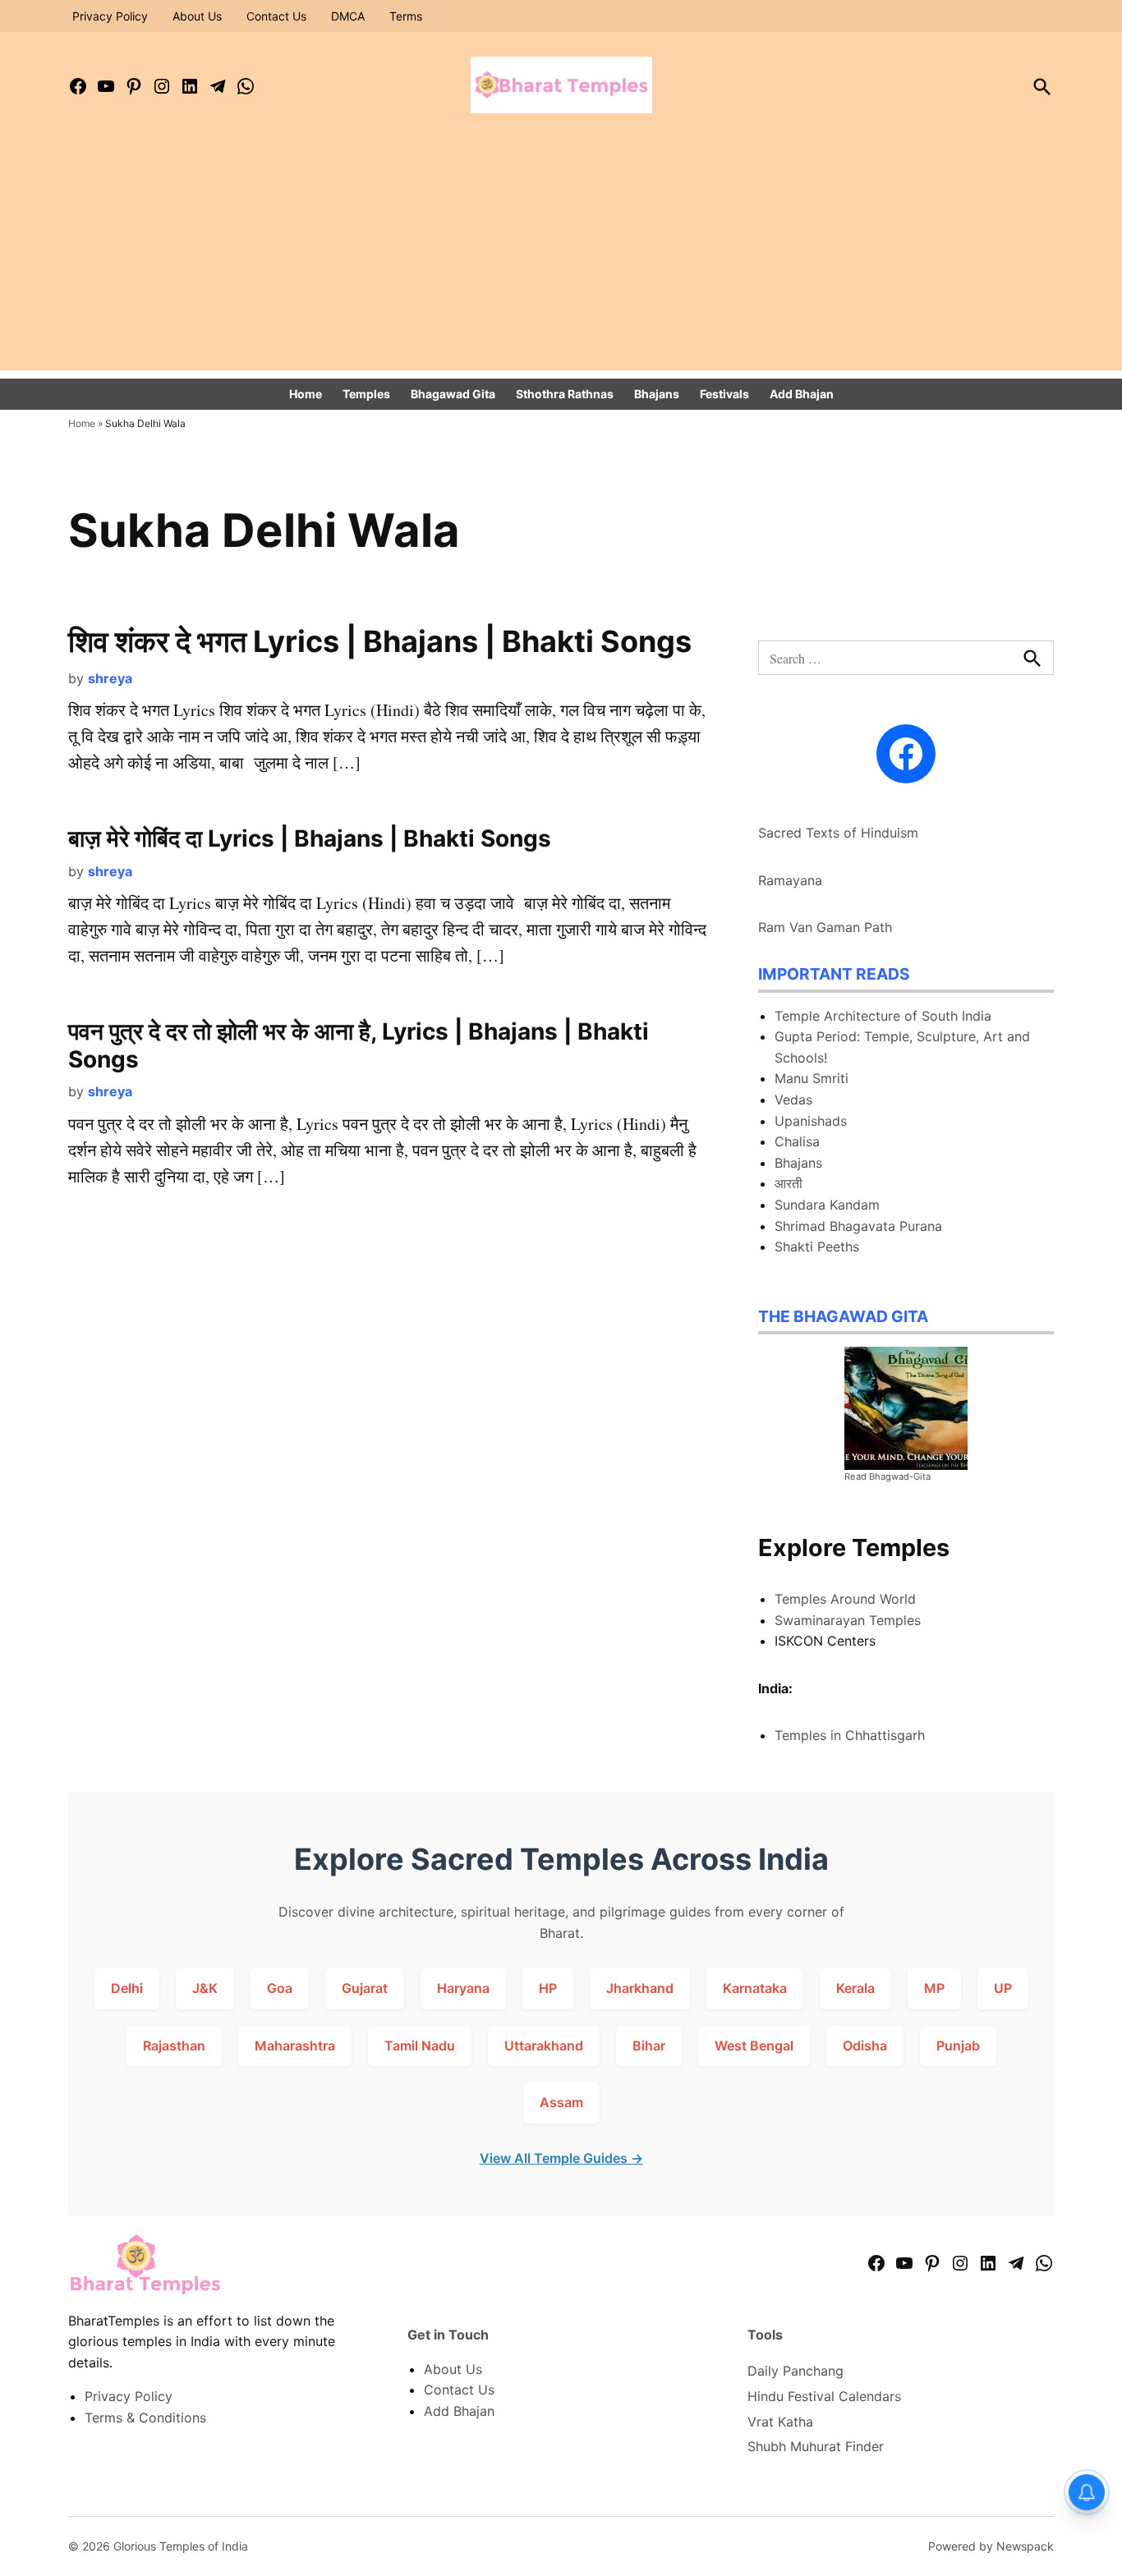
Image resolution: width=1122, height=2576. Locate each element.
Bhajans (657, 394)
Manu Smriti (812, 1078)
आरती (789, 1183)
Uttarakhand (544, 2046)
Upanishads (811, 1121)
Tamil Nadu (420, 2046)
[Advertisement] (561, 255)
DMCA (348, 16)
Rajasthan (174, 2046)
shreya (110, 678)
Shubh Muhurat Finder (816, 2446)
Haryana (463, 1988)
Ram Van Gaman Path (825, 927)
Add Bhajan (802, 394)
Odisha (865, 2046)
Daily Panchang (796, 2371)
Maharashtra (295, 2046)
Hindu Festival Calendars (824, 2396)
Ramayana (790, 880)
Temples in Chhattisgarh (850, 1735)
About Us (197, 16)
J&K (205, 1988)
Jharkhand (640, 1988)
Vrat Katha (780, 2422)
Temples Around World (845, 1599)
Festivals (724, 394)
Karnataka (755, 1988)
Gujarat (365, 1988)
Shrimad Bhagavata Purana (858, 1226)
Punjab (958, 2046)
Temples (366, 394)
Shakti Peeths (817, 1247)
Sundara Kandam (827, 1205)
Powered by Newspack (991, 2546)
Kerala (855, 1988)
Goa (280, 1988)
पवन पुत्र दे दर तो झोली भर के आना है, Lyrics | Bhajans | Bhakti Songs (359, 1045)
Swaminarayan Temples (848, 1620)
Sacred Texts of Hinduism (838, 833)
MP (934, 1988)
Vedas (793, 1100)
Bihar (649, 2046)
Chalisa (797, 1141)
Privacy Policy (110, 16)
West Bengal (754, 2046)
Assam (561, 2102)
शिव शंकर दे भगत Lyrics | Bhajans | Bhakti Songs (380, 641)
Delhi (127, 1988)
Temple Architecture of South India (883, 1016)
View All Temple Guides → (561, 2158)
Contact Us (276, 16)
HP (548, 1988)
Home (306, 394)
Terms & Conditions (145, 2418)
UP (1003, 1988)
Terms (406, 16)
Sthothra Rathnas (565, 394)
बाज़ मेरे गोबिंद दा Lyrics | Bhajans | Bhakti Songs (310, 838)
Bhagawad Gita (453, 394)
